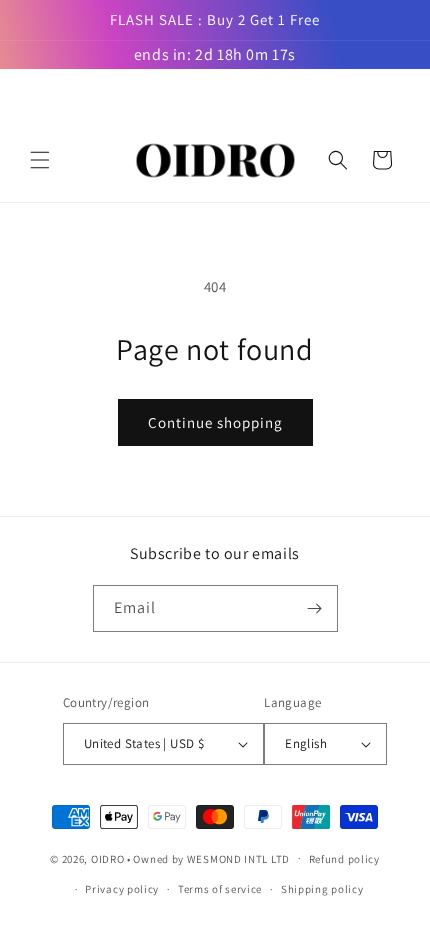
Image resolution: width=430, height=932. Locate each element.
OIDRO (108, 858)
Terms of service (220, 889)
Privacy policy (122, 889)
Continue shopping (215, 422)
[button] (40, 160)
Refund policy (344, 859)
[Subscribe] (315, 608)
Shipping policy (322, 889)
